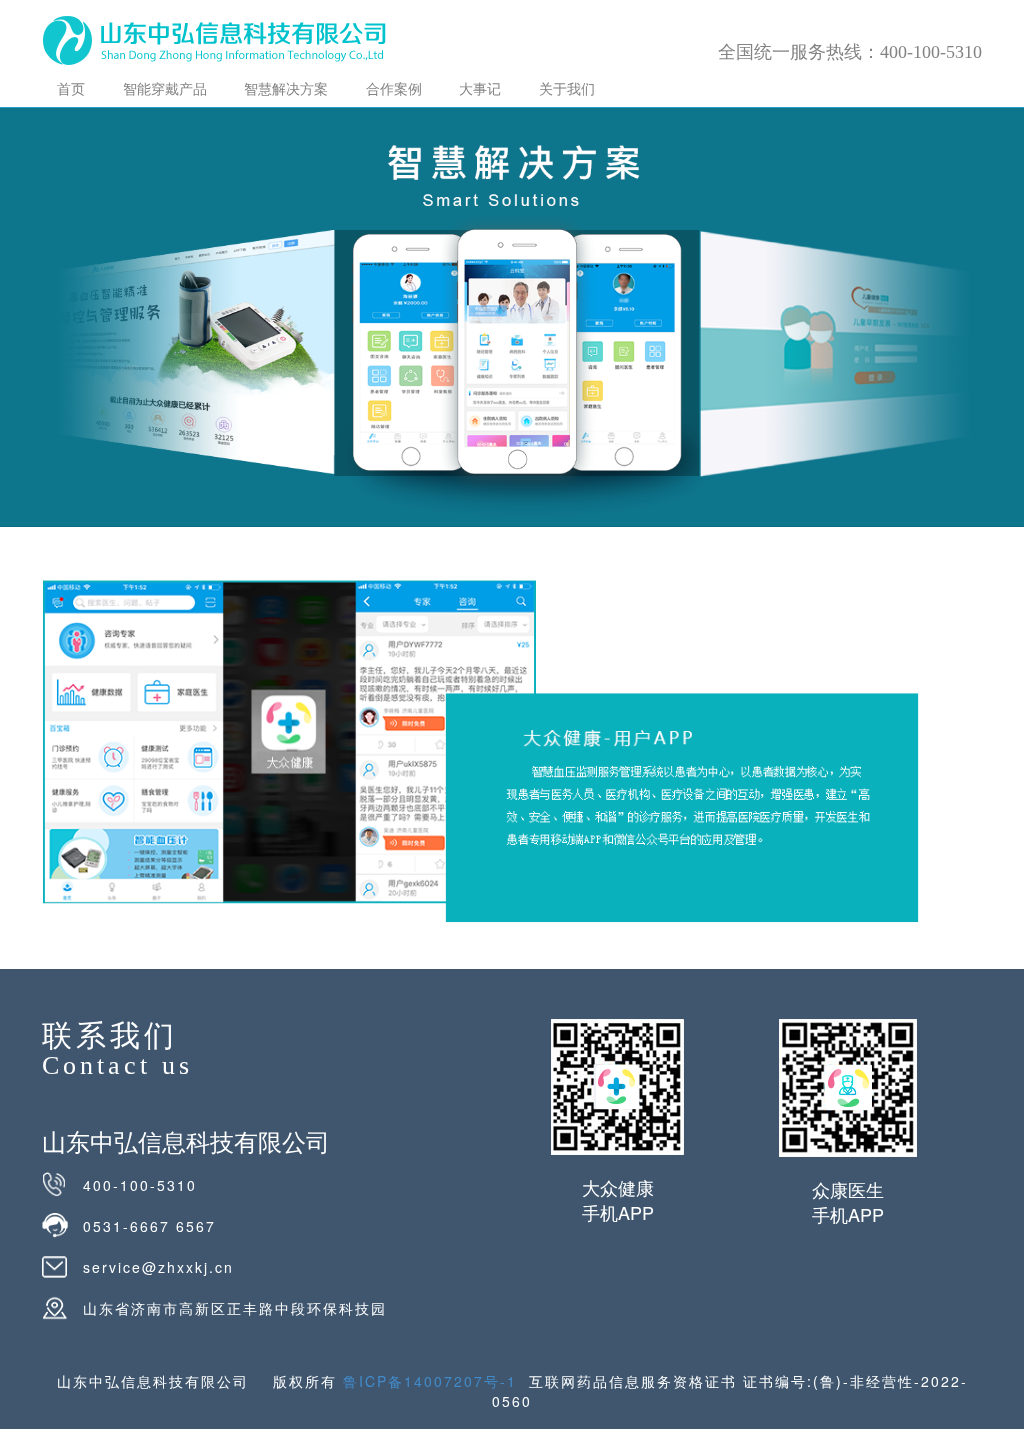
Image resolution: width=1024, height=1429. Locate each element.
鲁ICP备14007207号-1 (430, 1381)
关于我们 (567, 88)
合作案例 (394, 88)
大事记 (480, 88)
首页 (71, 88)
